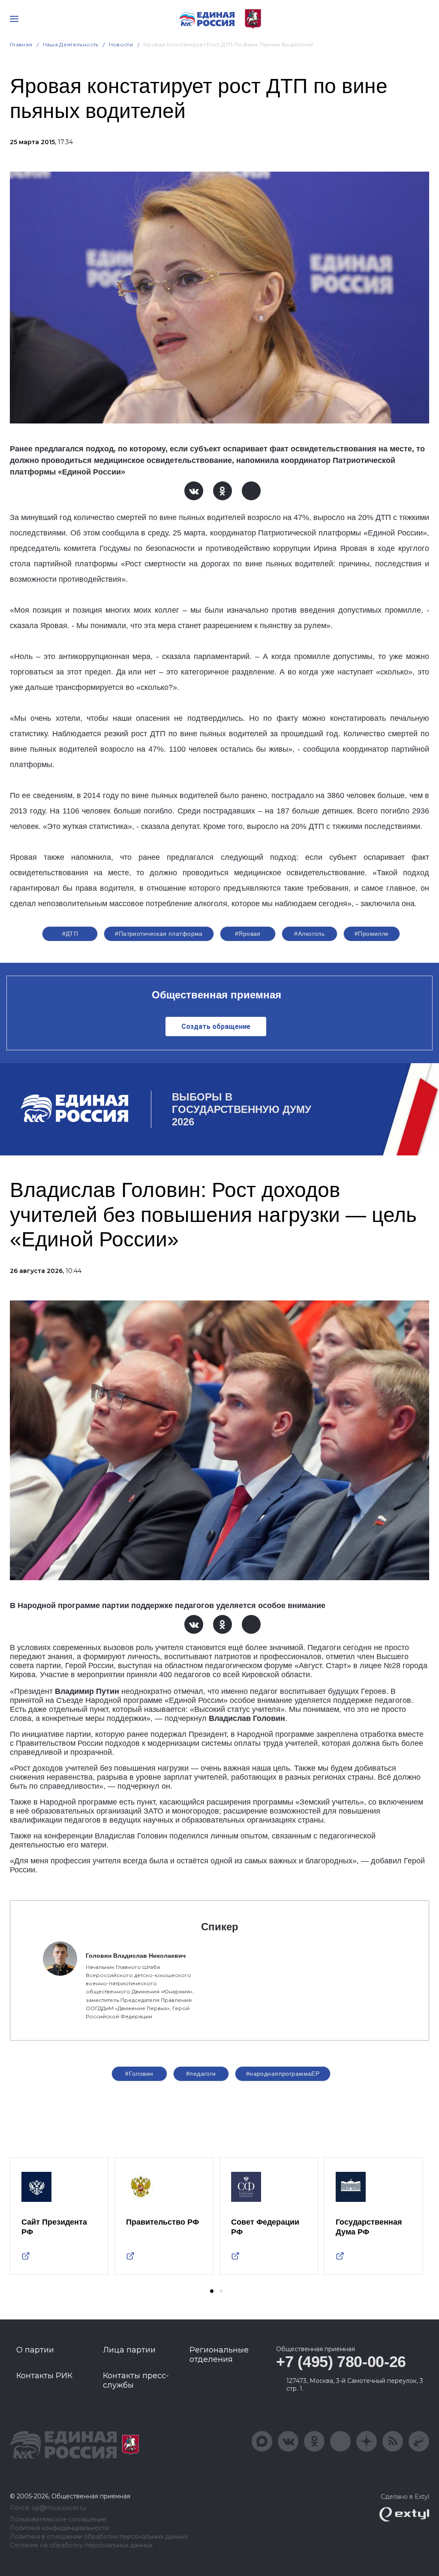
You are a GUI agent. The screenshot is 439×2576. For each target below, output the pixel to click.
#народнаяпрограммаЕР (283, 2074)
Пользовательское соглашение (58, 2520)
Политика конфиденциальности (59, 2528)
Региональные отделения (219, 2355)
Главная (21, 44)
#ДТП (70, 934)
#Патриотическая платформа (159, 934)
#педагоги (201, 2074)
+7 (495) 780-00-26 (341, 2362)
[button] (212, 2291)
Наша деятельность (71, 44)
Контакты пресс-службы (136, 2380)
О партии (35, 2350)
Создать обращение (216, 1026)
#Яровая (248, 934)
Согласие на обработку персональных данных (81, 2545)
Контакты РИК (44, 2376)
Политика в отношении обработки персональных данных (99, 2537)
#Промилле (372, 934)
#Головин (139, 2074)
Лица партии (129, 2350)
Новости (121, 44)
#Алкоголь (309, 934)
